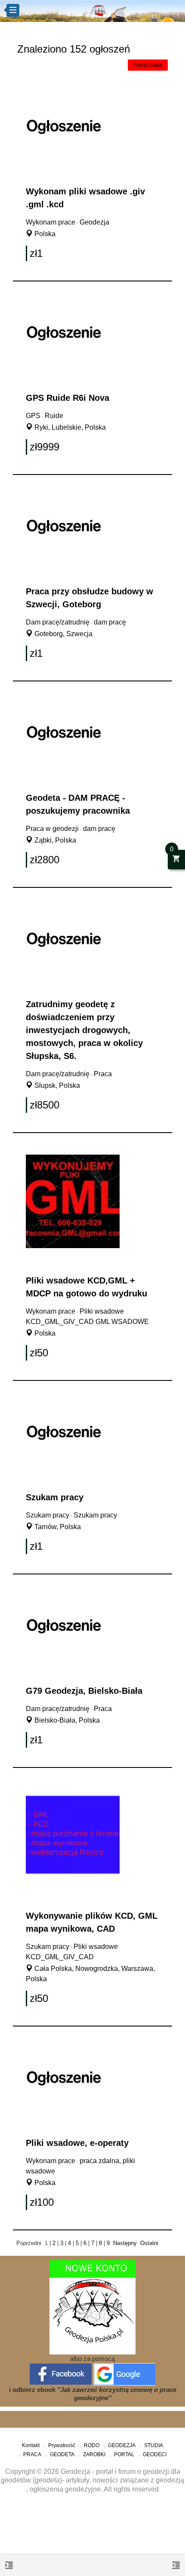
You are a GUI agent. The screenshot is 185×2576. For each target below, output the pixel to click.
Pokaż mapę (148, 65)
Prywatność (62, 2445)
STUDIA (154, 2445)
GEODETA (62, 2454)
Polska (44, 234)
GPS (33, 416)
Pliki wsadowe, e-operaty (77, 2143)
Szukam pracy (55, 1497)
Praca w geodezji (52, 829)
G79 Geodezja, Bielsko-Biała (84, 1691)
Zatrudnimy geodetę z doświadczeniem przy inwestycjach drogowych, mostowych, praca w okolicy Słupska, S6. (84, 1030)
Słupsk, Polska (56, 1085)
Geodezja (94, 222)
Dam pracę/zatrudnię (58, 622)
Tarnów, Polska (57, 1527)
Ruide (54, 416)
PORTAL (124, 2454)
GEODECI (155, 2454)
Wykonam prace (51, 222)
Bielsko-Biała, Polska (66, 1720)
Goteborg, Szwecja (63, 634)
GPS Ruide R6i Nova (68, 398)
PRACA (32, 2454)
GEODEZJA (122, 2445)
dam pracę (110, 622)
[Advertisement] (92, 2537)
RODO (92, 2445)
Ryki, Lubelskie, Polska (69, 427)
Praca (103, 1074)
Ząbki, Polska (54, 840)
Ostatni (149, 2243)
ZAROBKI (94, 2454)
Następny (125, 2243)
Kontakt (31, 2445)
